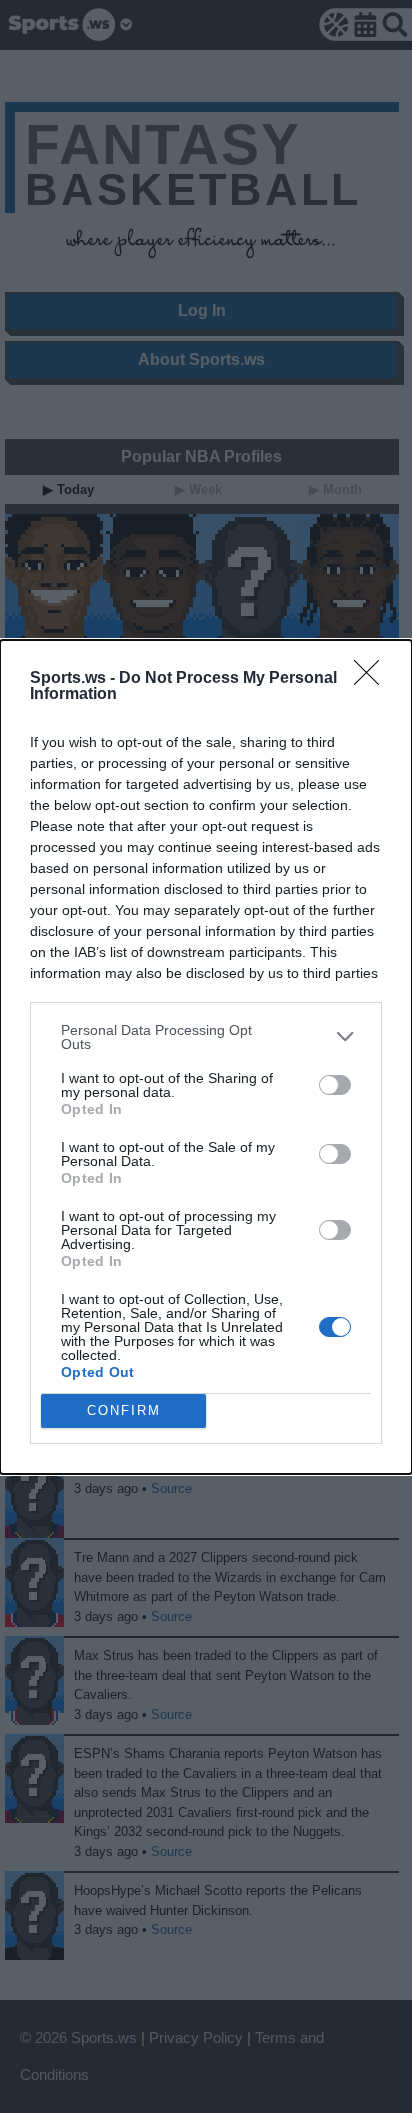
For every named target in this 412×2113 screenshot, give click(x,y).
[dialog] (206, 1057)
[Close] (373, 679)
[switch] (335, 1085)
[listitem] (206, 1037)
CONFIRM (124, 1410)
